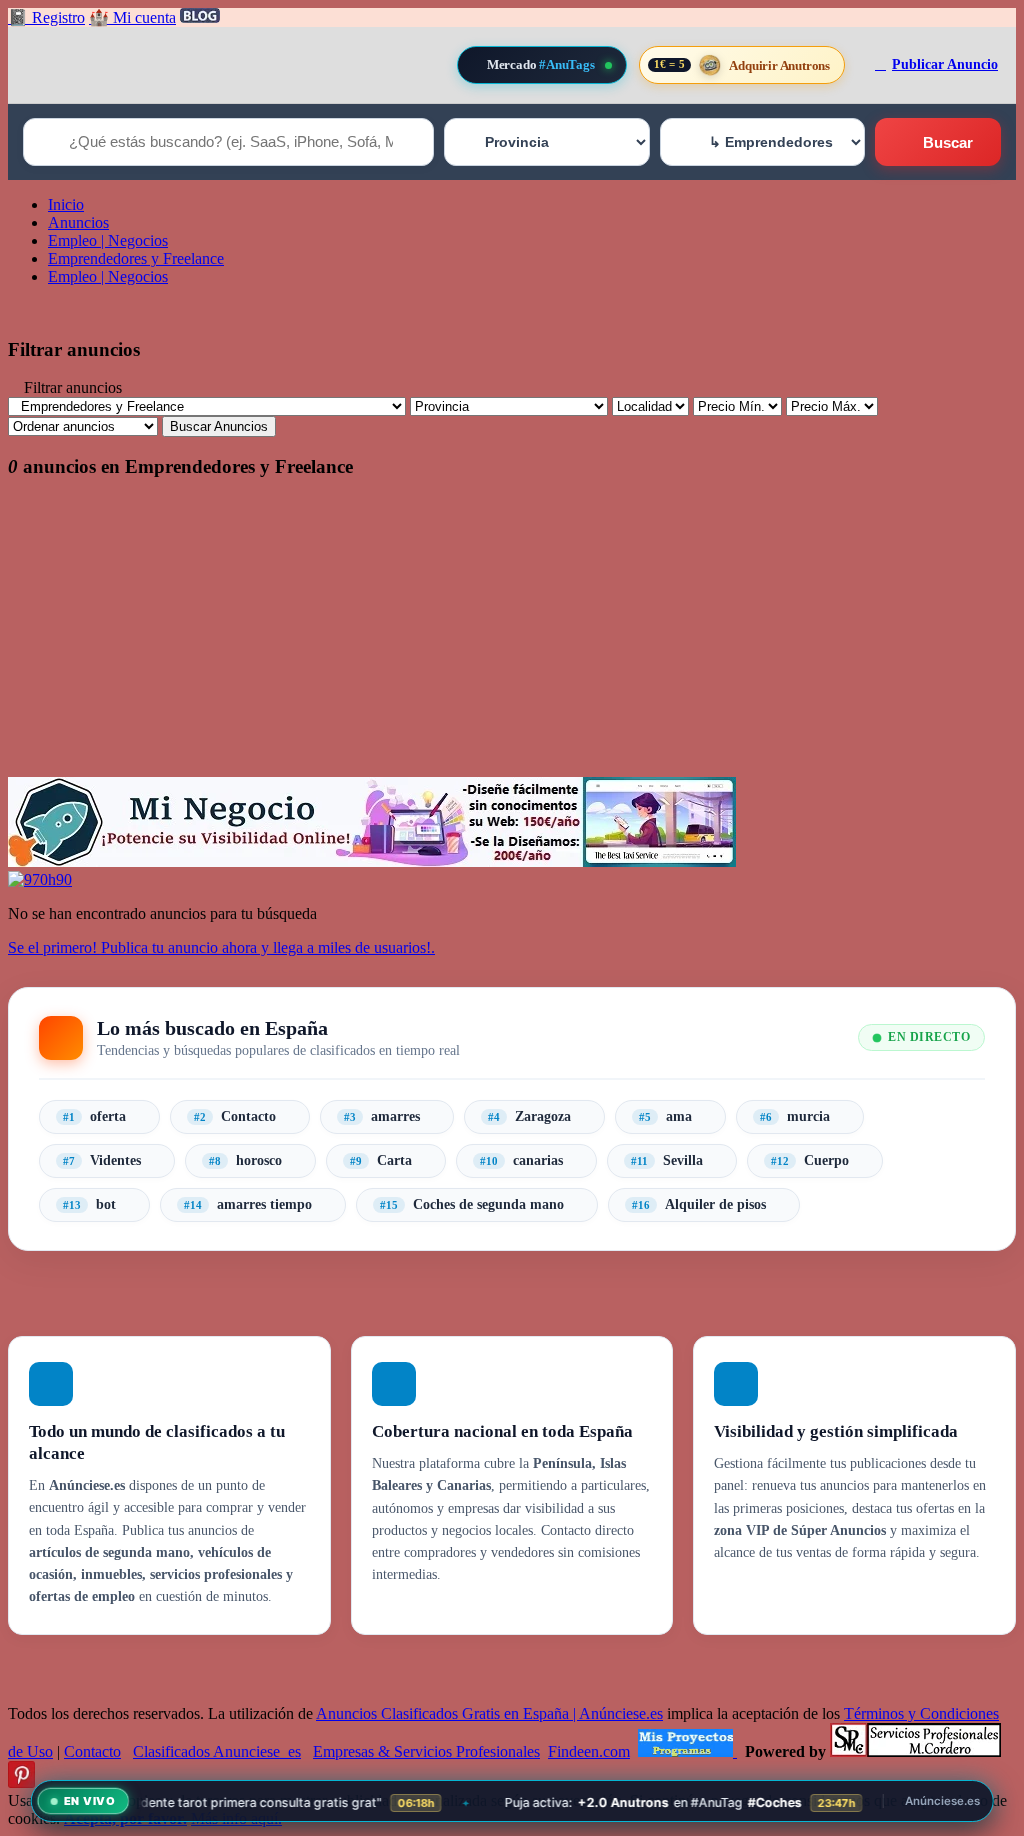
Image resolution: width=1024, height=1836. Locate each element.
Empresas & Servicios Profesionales (426, 1751)
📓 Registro (46, 17)
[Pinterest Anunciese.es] (21, 1782)
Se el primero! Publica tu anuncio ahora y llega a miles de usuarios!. (221, 947)
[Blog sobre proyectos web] (687, 1751)
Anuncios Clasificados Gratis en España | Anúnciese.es (489, 1713)
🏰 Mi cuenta (132, 17)
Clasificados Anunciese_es (217, 1751)
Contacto (92, 1751)
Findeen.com (589, 1751)
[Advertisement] (512, 637)
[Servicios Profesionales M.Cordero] (915, 1751)
